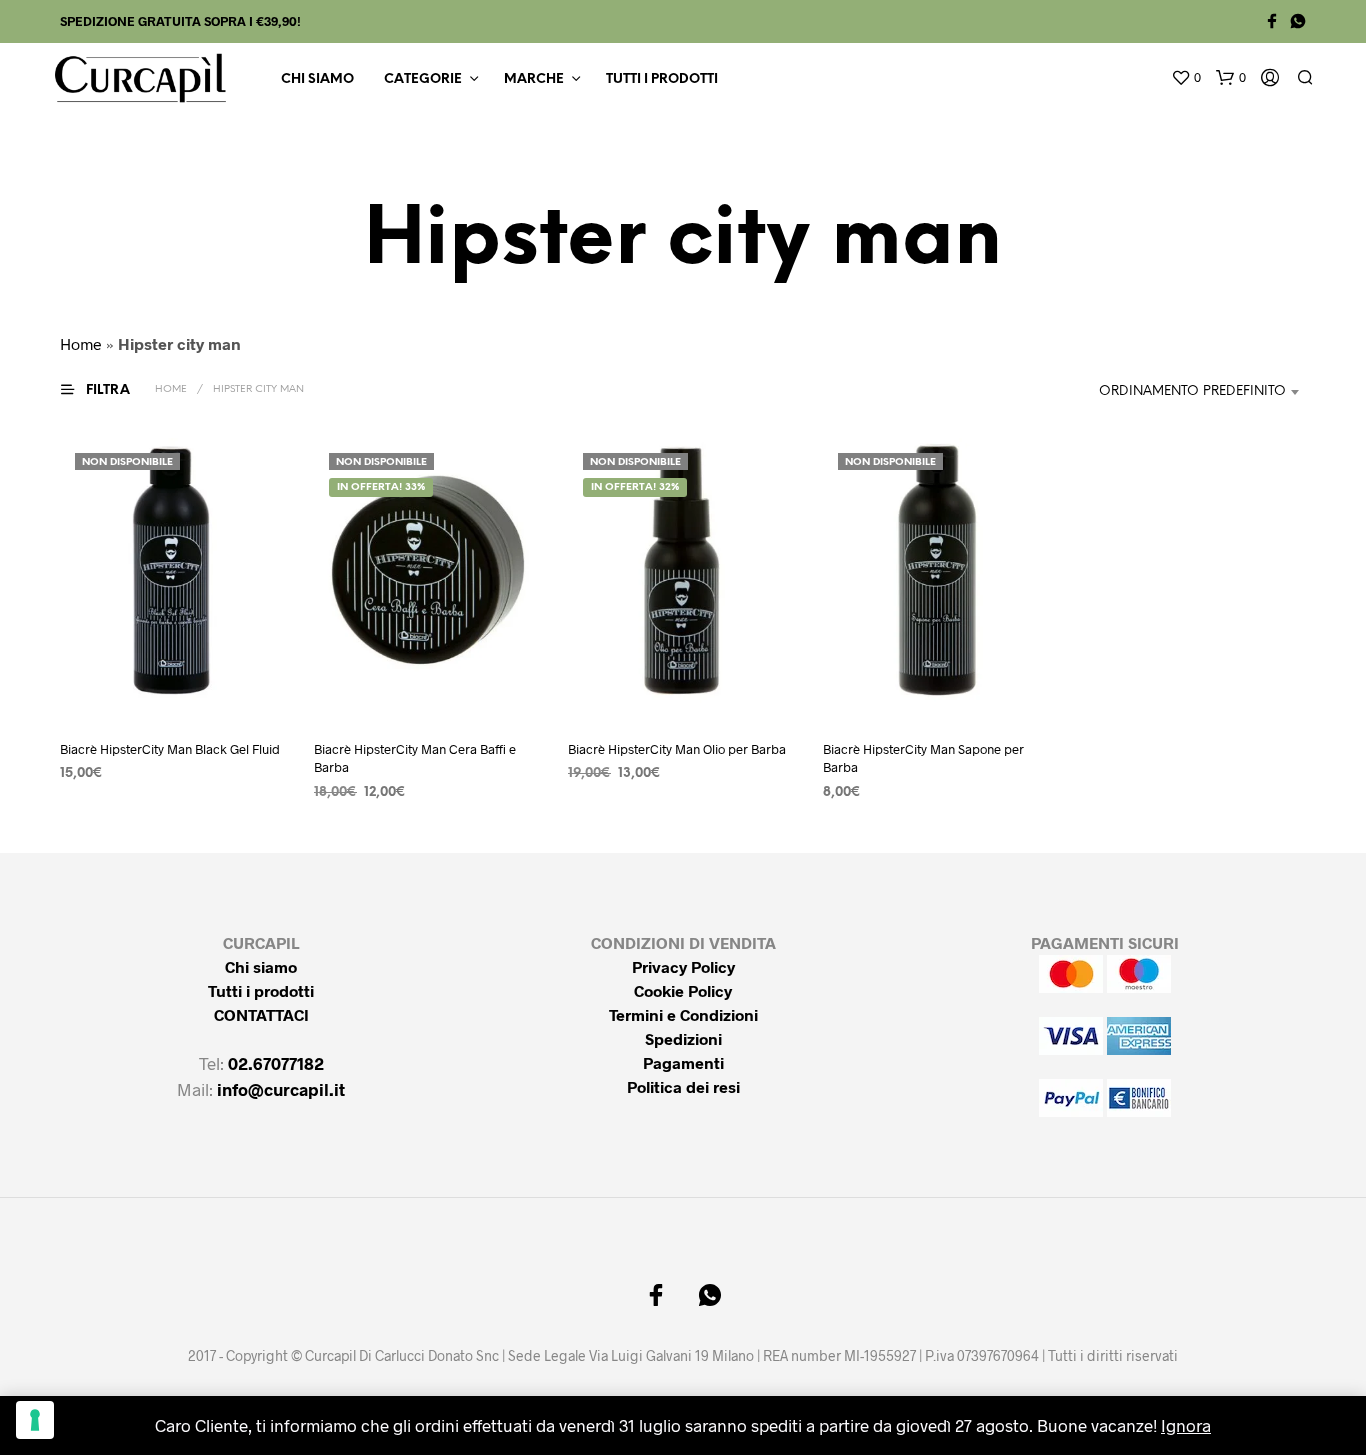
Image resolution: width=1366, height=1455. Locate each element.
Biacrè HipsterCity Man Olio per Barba (677, 749)
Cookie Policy (683, 990)
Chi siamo (317, 79)
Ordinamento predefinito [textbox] (1192, 391)
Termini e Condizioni (683, 1014)
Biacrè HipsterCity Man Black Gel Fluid (170, 749)
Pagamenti (683, 1062)
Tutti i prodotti (662, 79)
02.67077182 (276, 1063)
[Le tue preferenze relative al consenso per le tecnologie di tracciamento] (35, 1420)
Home (81, 343)
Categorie (423, 79)
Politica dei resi (683, 1086)
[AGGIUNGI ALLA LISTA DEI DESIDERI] (175, 685)
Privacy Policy (683, 966)
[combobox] (1189, 392)
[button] (1186, 78)
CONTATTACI (261, 1014)
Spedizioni (683, 1038)
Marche (534, 79)
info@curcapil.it (281, 1089)
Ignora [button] (1186, 1425)
